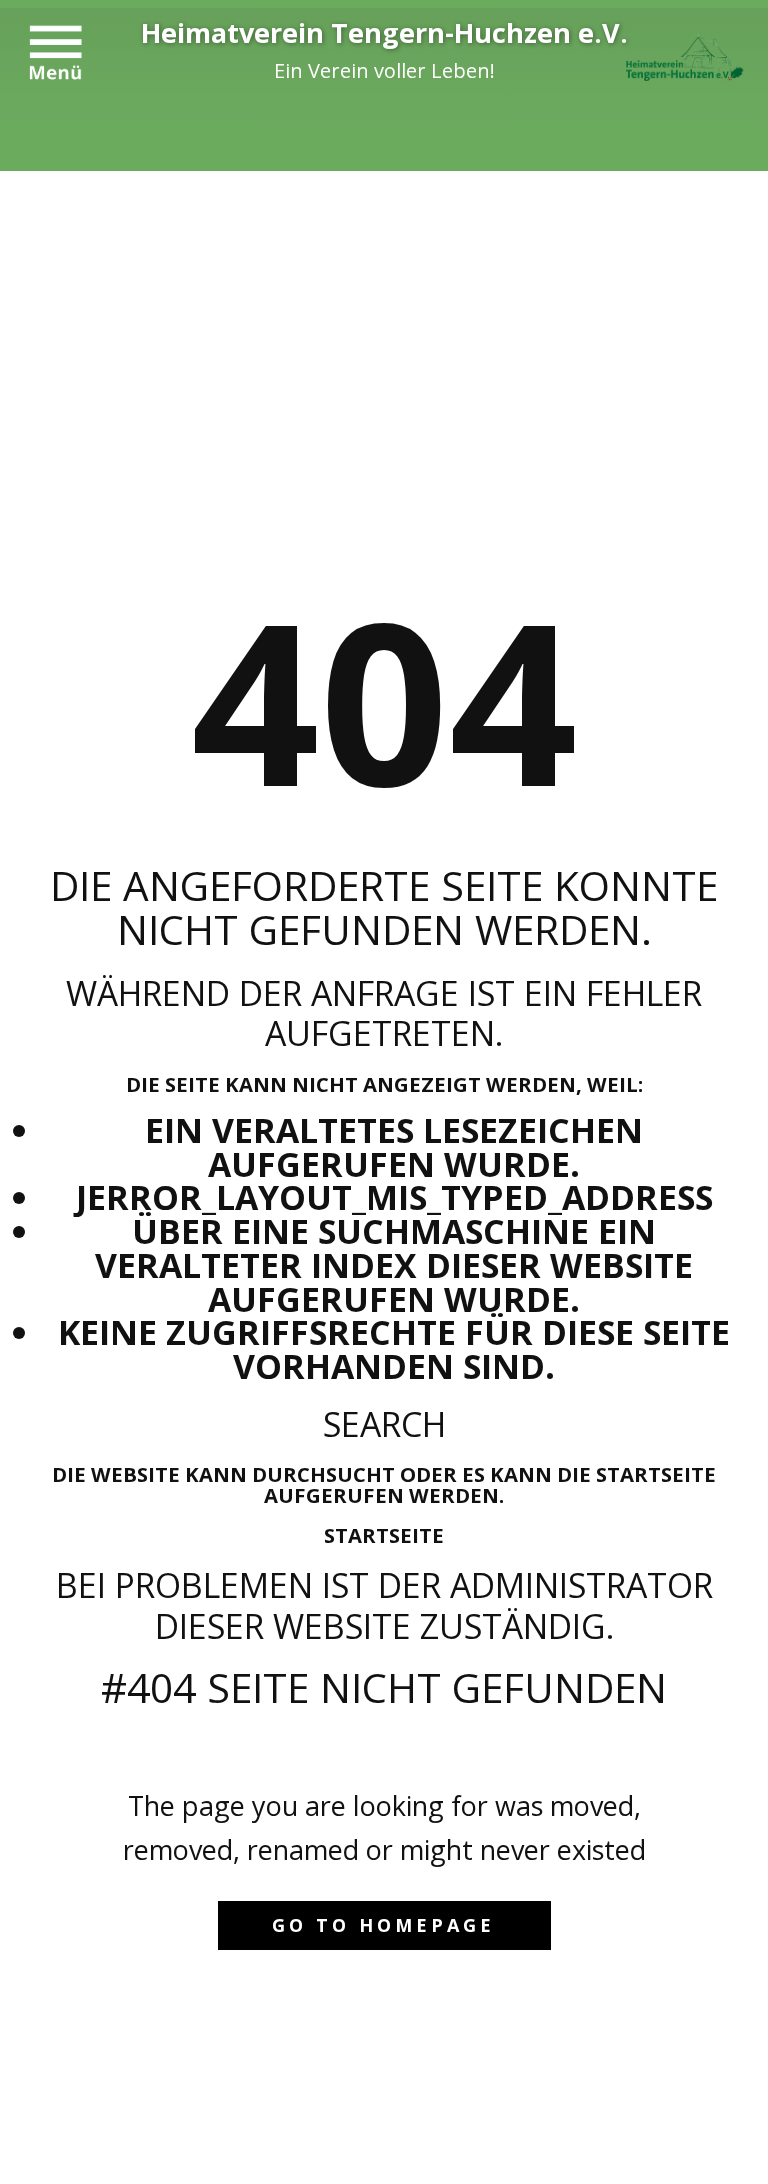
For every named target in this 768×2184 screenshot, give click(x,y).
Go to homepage (383, 1925)
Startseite (384, 1535)
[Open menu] (56, 53)
